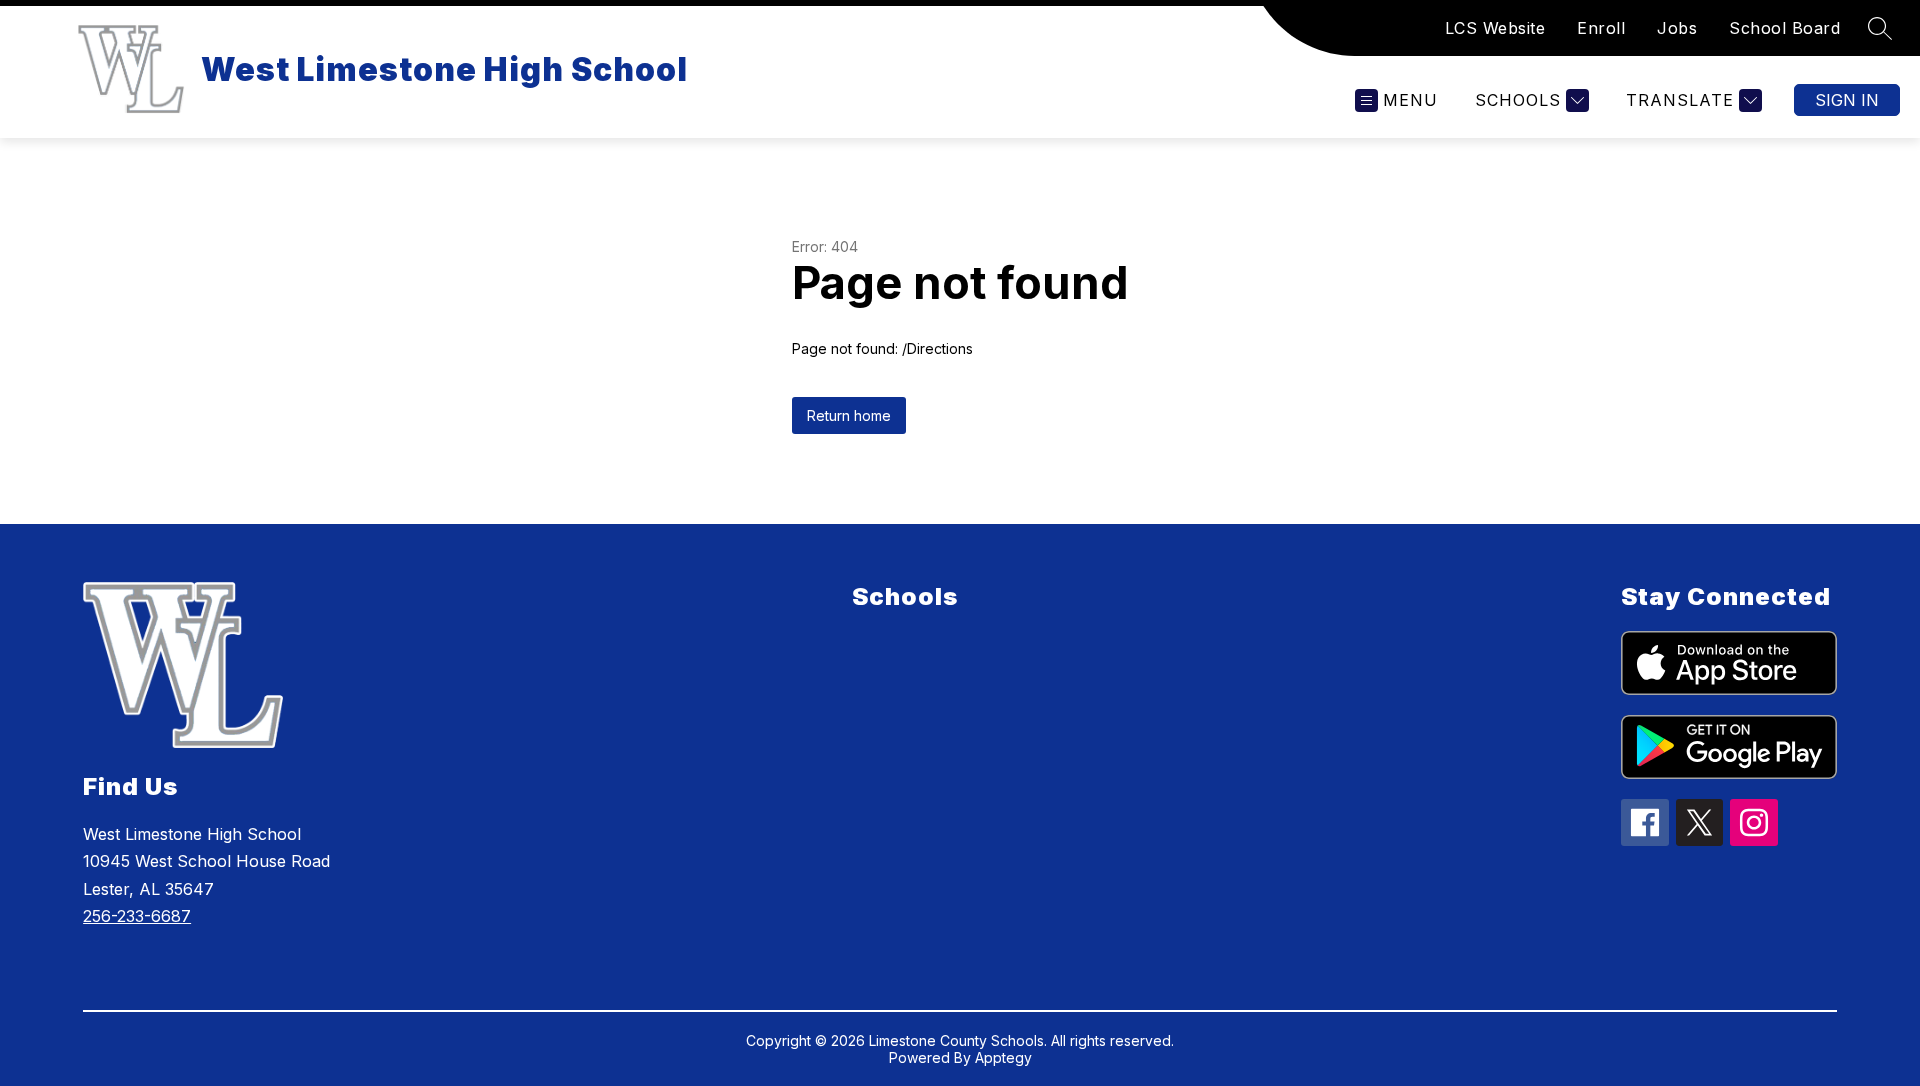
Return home (849, 415)
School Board (1784, 28)
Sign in (1847, 100)
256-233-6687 (137, 916)
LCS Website (1495, 28)
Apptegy (1003, 1057)
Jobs (1677, 28)
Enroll (1601, 28)
